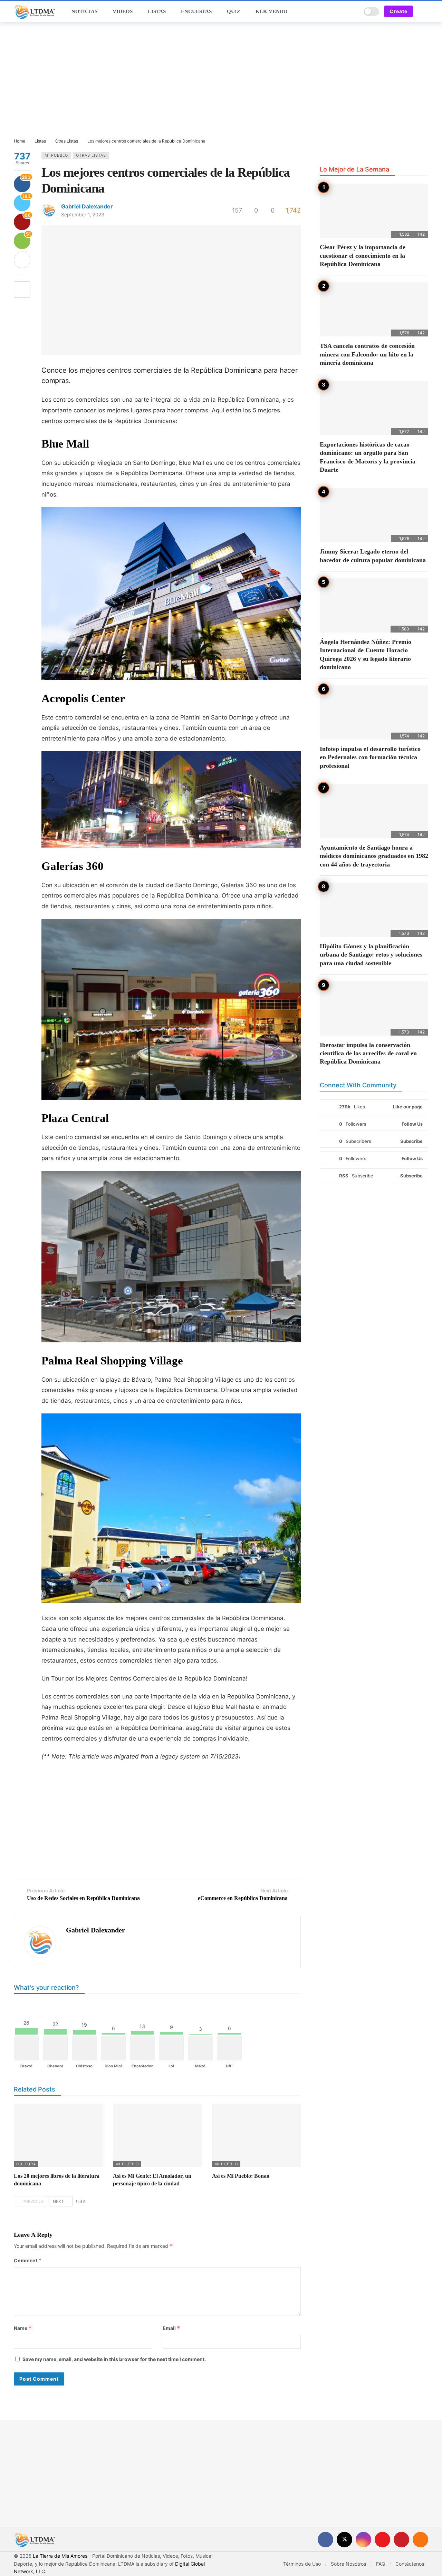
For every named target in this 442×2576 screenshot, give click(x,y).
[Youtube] (382, 2540)
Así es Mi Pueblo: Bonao (241, 2176)
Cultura (26, 2164)
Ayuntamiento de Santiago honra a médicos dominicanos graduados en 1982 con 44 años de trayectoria (374, 856)
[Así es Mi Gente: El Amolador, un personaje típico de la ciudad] (157, 2135)
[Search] (354, 11)
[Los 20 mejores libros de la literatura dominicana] (58, 2135)
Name (23, 2328)
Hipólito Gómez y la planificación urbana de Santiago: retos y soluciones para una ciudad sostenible (371, 955)
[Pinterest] (401, 2540)
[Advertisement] (221, 80)
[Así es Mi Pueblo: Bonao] (256, 2135)
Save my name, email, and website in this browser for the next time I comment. (114, 2359)
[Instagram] (363, 2540)
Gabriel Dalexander (87, 206)
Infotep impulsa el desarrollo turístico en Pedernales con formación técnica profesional (370, 757)
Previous (33, 2201)
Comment (28, 2260)
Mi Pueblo (56, 155)
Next (58, 2201)
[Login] (423, 11)
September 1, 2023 (83, 214)
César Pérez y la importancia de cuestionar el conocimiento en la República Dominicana (363, 256)
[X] (344, 2540)
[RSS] (420, 2540)
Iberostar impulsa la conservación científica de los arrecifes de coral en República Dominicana (368, 1053)
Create (398, 11)
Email (171, 2328)
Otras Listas (91, 155)
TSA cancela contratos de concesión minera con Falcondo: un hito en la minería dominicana (367, 354)
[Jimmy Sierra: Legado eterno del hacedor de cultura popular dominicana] (374, 515)
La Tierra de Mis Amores (60, 2556)
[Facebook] (325, 2540)
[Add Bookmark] (22, 290)
